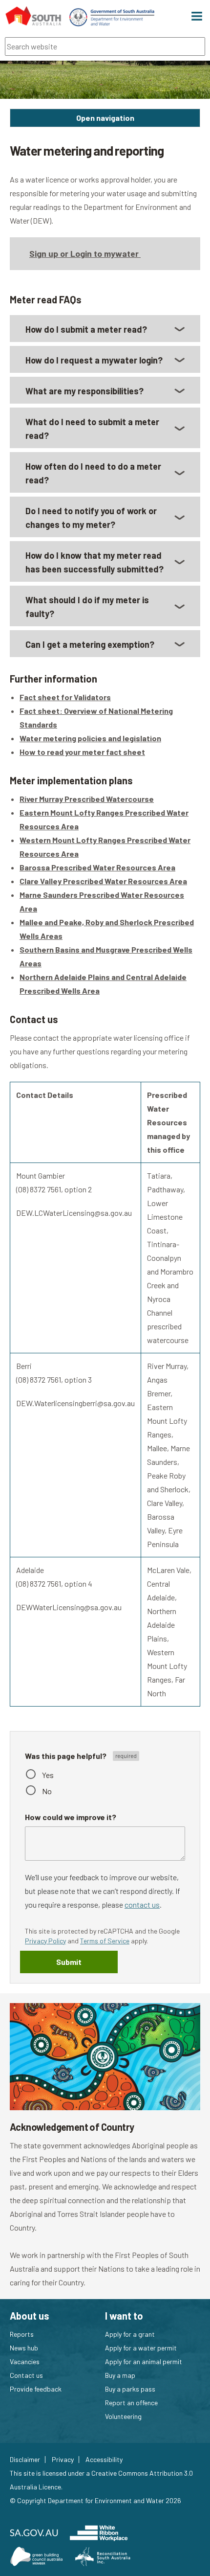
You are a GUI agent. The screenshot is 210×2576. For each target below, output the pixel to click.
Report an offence (131, 2403)
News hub (24, 2348)
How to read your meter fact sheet (82, 752)
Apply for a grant (130, 2334)
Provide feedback (36, 2389)
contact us (142, 1904)
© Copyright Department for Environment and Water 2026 (95, 2500)
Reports (22, 2334)
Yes (48, 1775)
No (47, 1791)
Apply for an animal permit (144, 2361)
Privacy (63, 2460)
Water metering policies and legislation (90, 738)
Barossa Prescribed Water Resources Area (97, 867)
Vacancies (25, 2361)
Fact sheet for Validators (65, 697)
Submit (69, 1962)
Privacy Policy (45, 1941)
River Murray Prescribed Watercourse (87, 799)
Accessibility (104, 2460)
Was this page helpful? (66, 1756)
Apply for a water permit (141, 2348)
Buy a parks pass (130, 2389)
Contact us (26, 2375)
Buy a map (120, 2375)
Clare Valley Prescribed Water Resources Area (103, 881)
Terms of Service (105, 1941)
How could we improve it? (71, 1817)
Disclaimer (25, 2460)
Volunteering (123, 2416)
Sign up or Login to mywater (85, 253)
